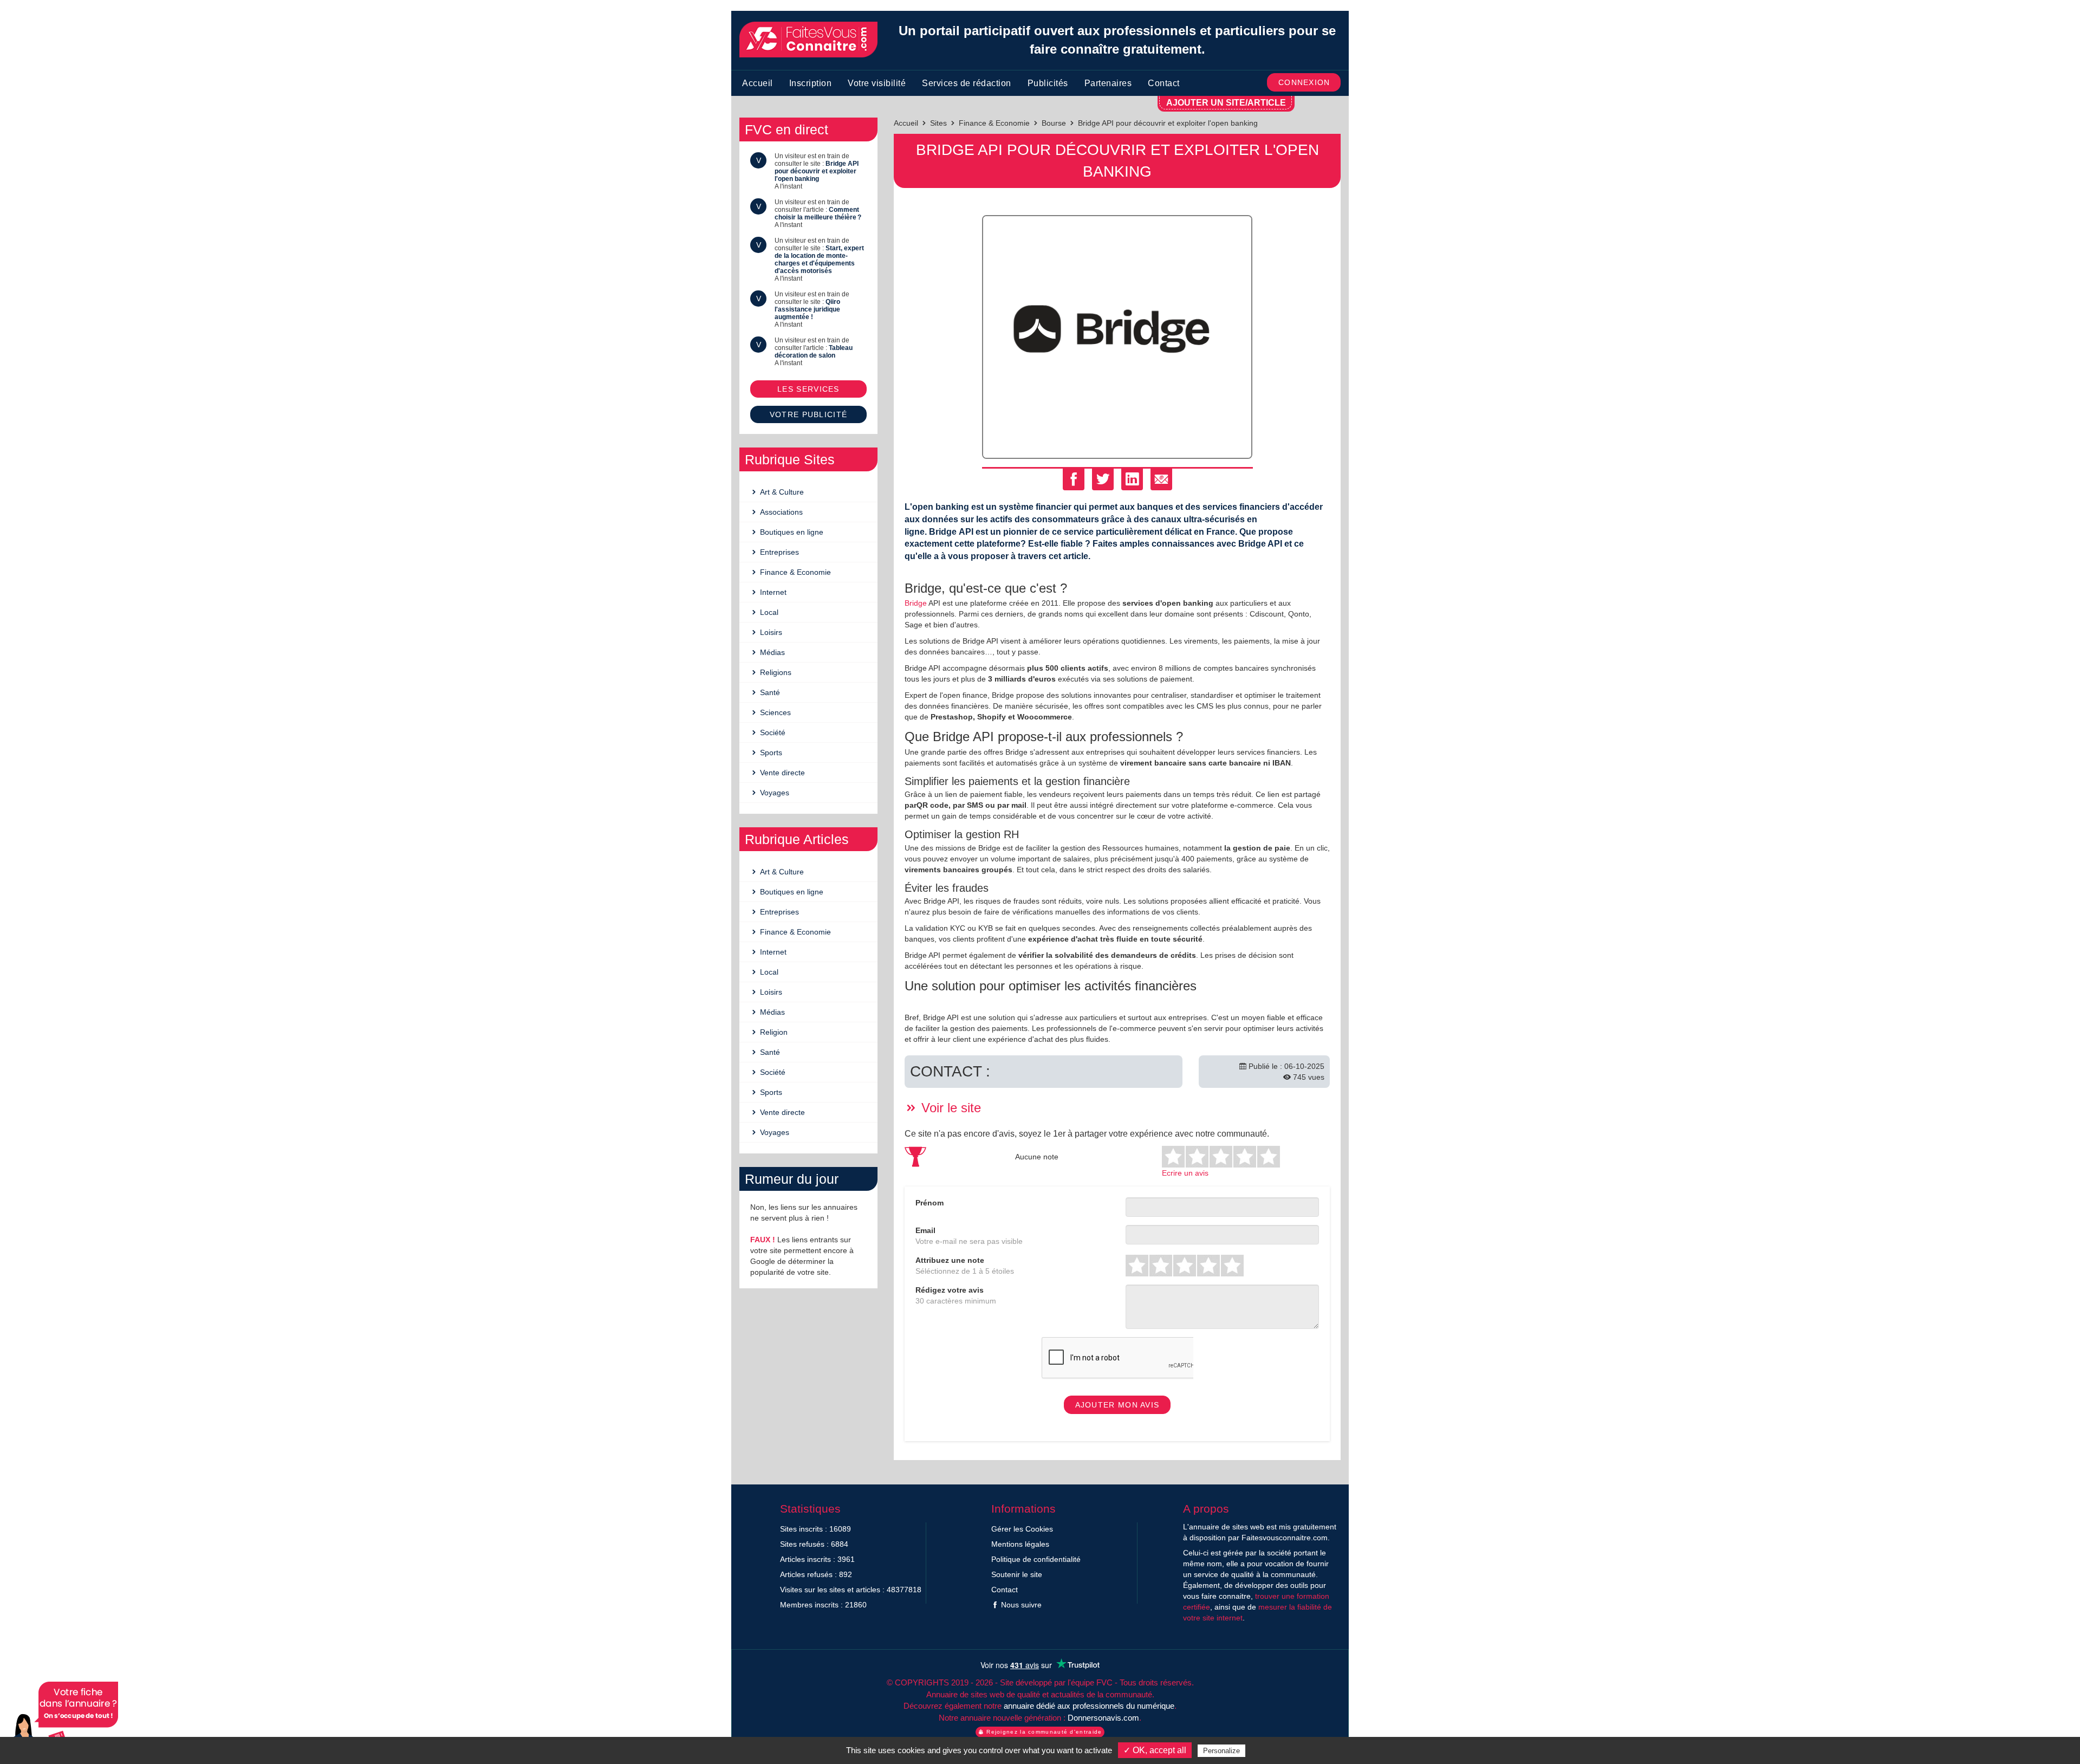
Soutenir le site (1017, 1574)
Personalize (1221, 1751)
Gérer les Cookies (1022, 1529)
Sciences (774, 712)
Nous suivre (1020, 1605)
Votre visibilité (877, 83)
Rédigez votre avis (950, 1290)
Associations (780, 512)
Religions (775, 672)
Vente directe (781, 773)
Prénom (929, 1203)
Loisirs (770, 632)
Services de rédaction (967, 83)
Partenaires (1108, 83)
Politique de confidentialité (1036, 1559)
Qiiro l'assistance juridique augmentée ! (807, 309)
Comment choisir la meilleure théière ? (818, 213)
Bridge (916, 603)
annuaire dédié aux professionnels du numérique (1089, 1706)
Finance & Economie (794, 572)
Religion (773, 1032)
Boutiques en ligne (791, 532)
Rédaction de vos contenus (62, 1720)
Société (772, 732)
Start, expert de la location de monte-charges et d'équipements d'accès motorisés (819, 260)
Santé (769, 692)
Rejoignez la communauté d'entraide (1043, 1732)
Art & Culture (781, 492)
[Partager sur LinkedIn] (1132, 479)
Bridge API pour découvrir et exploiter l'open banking (817, 171)
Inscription (811, 83)
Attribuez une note (950, 1260)
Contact (1164, 83)
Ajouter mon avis (1117, 1405)
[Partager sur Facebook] (1074, 479)
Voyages (773, 793)
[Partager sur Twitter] (1103, 479)
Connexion (1304, 82)
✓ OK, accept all (1155, 1750)
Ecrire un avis (1185, 1173)
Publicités (1048, 83)
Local (768, 612)
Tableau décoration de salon (814, 352)
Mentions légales (1020, 1544)
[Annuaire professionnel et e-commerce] (808, 40)
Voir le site (949, 1108)
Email (925, 1230)
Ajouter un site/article (1226, 103)
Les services (808, 389)
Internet (772, 592)
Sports (770, 753)
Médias (771, 652)
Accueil (758, 83)
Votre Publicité (809, 414)
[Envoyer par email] (1161, 479)
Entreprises (778, 552)
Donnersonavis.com (1103, 1718)
